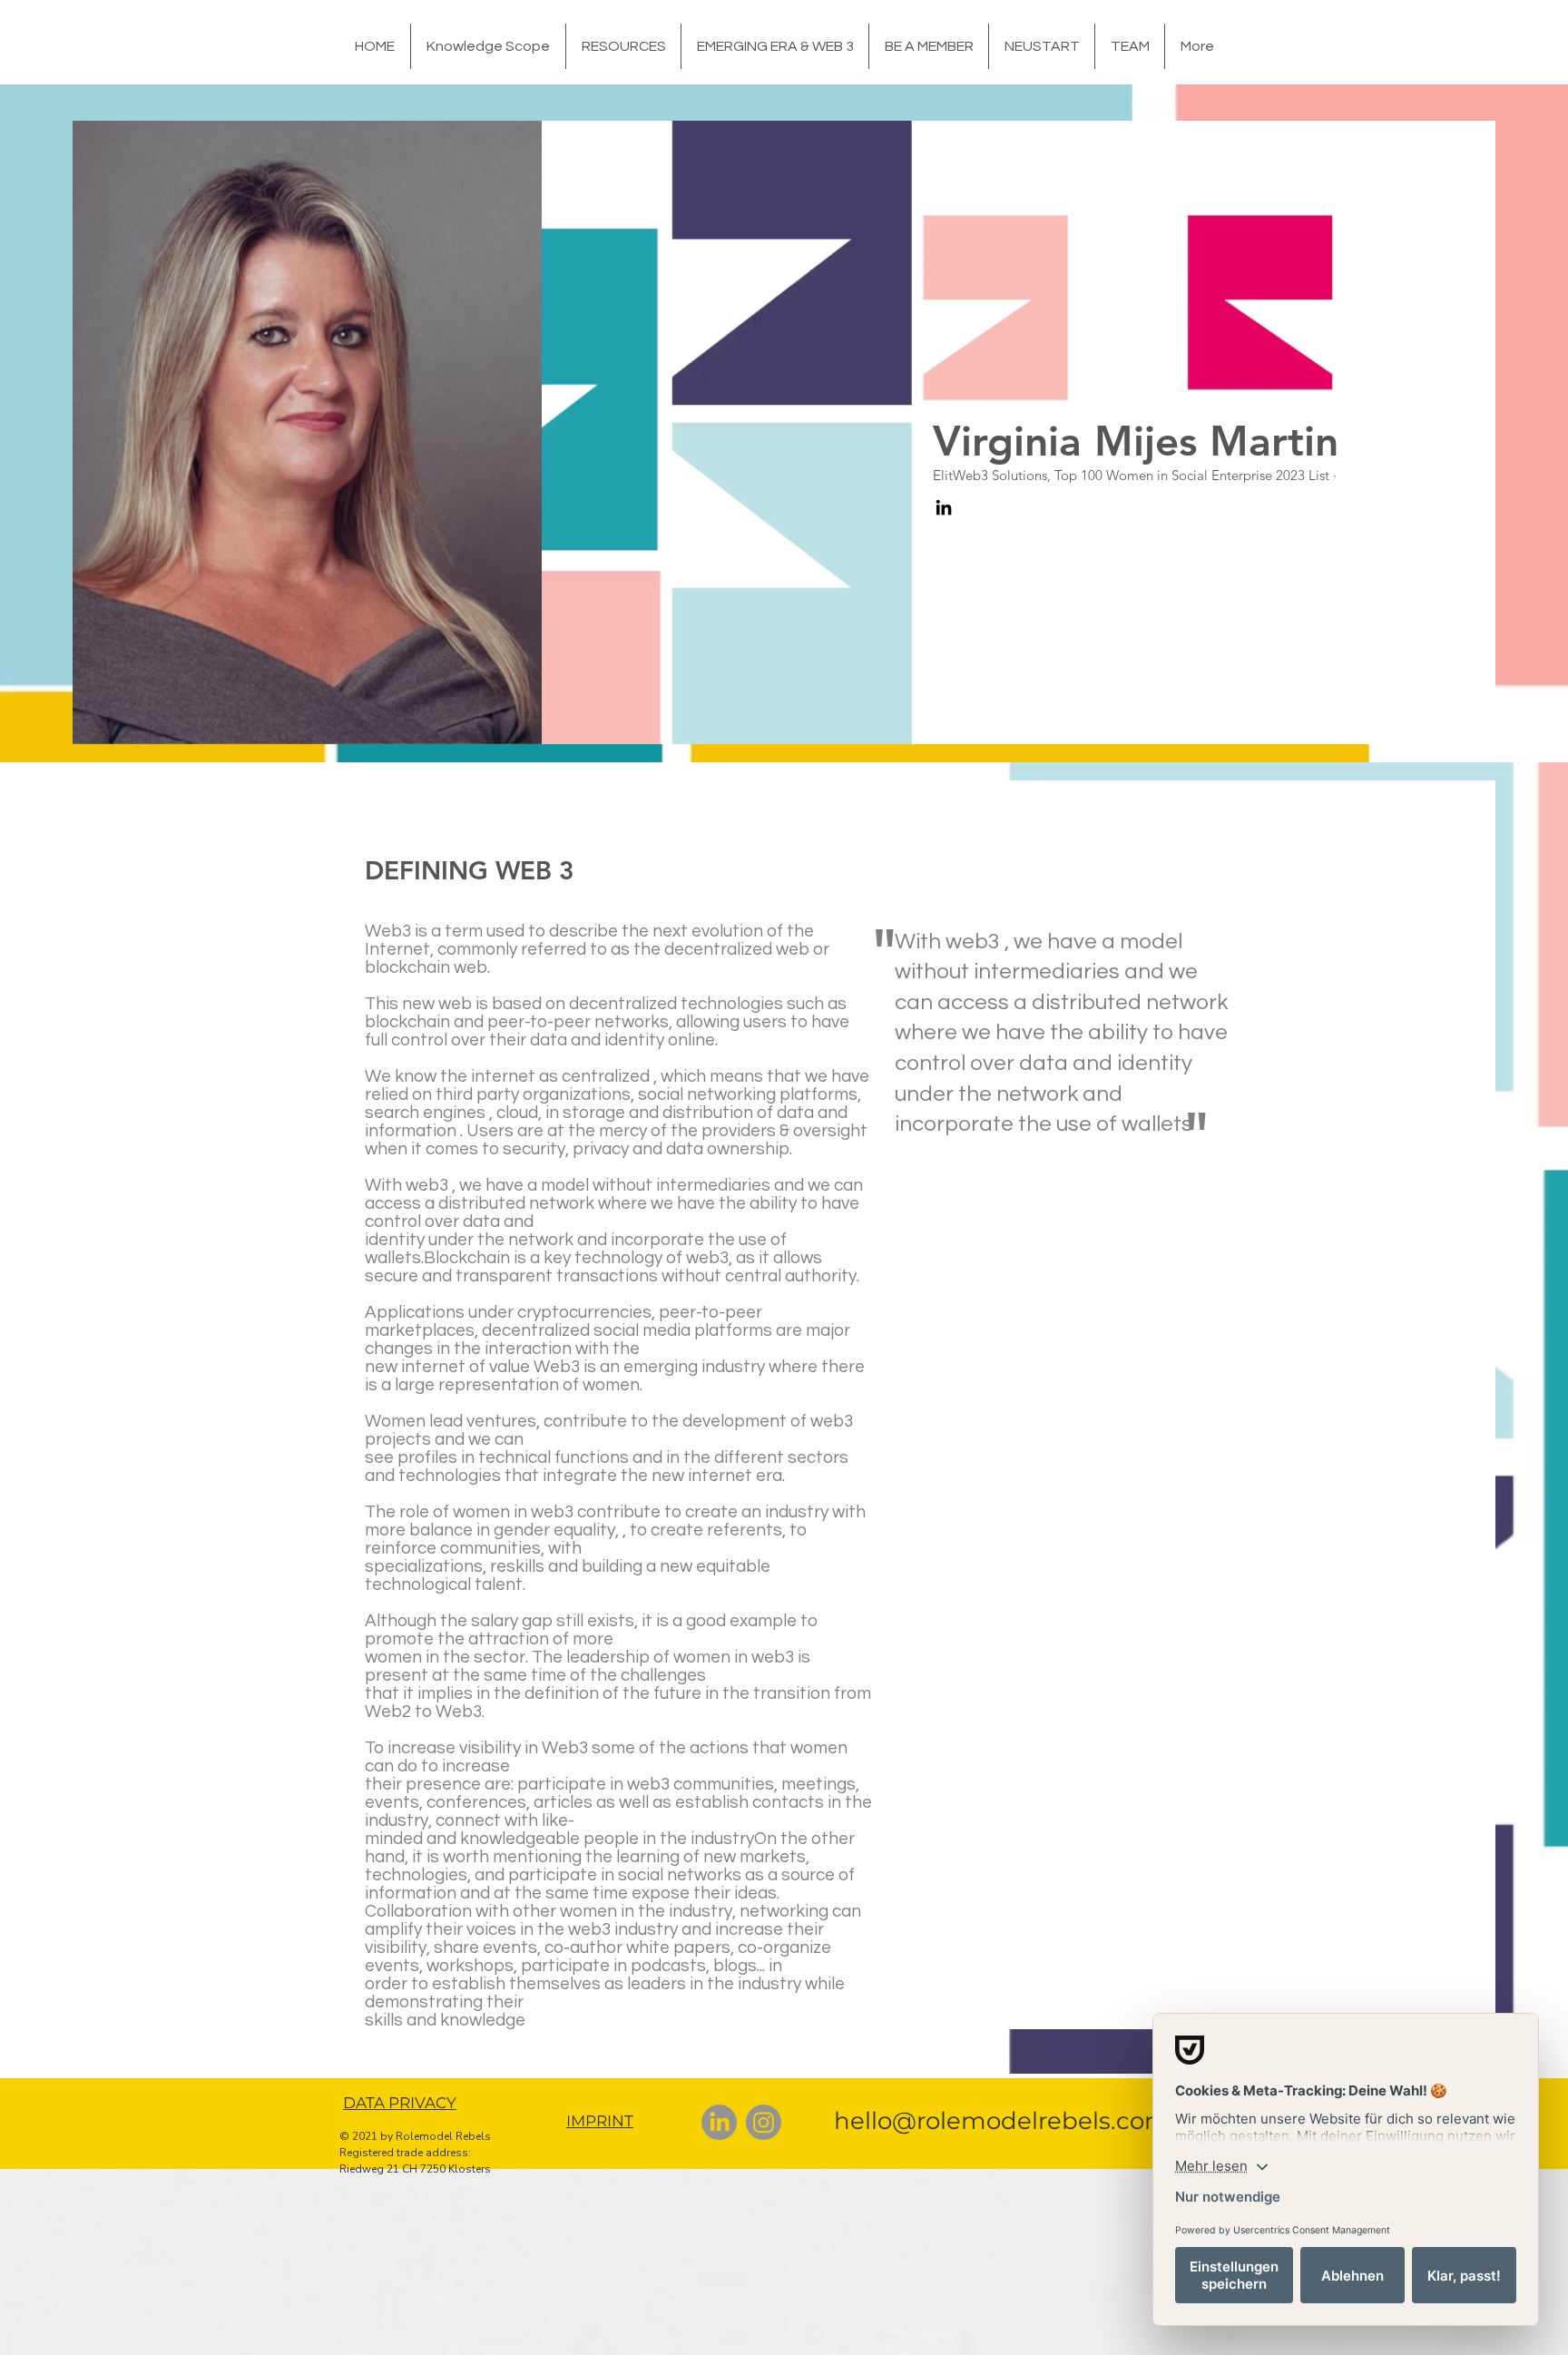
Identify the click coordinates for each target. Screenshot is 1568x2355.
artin (1294, 441)
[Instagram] (764, 2122)
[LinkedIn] (944, 507)
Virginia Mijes (1071, 441)
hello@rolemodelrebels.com (1002, 2121)
